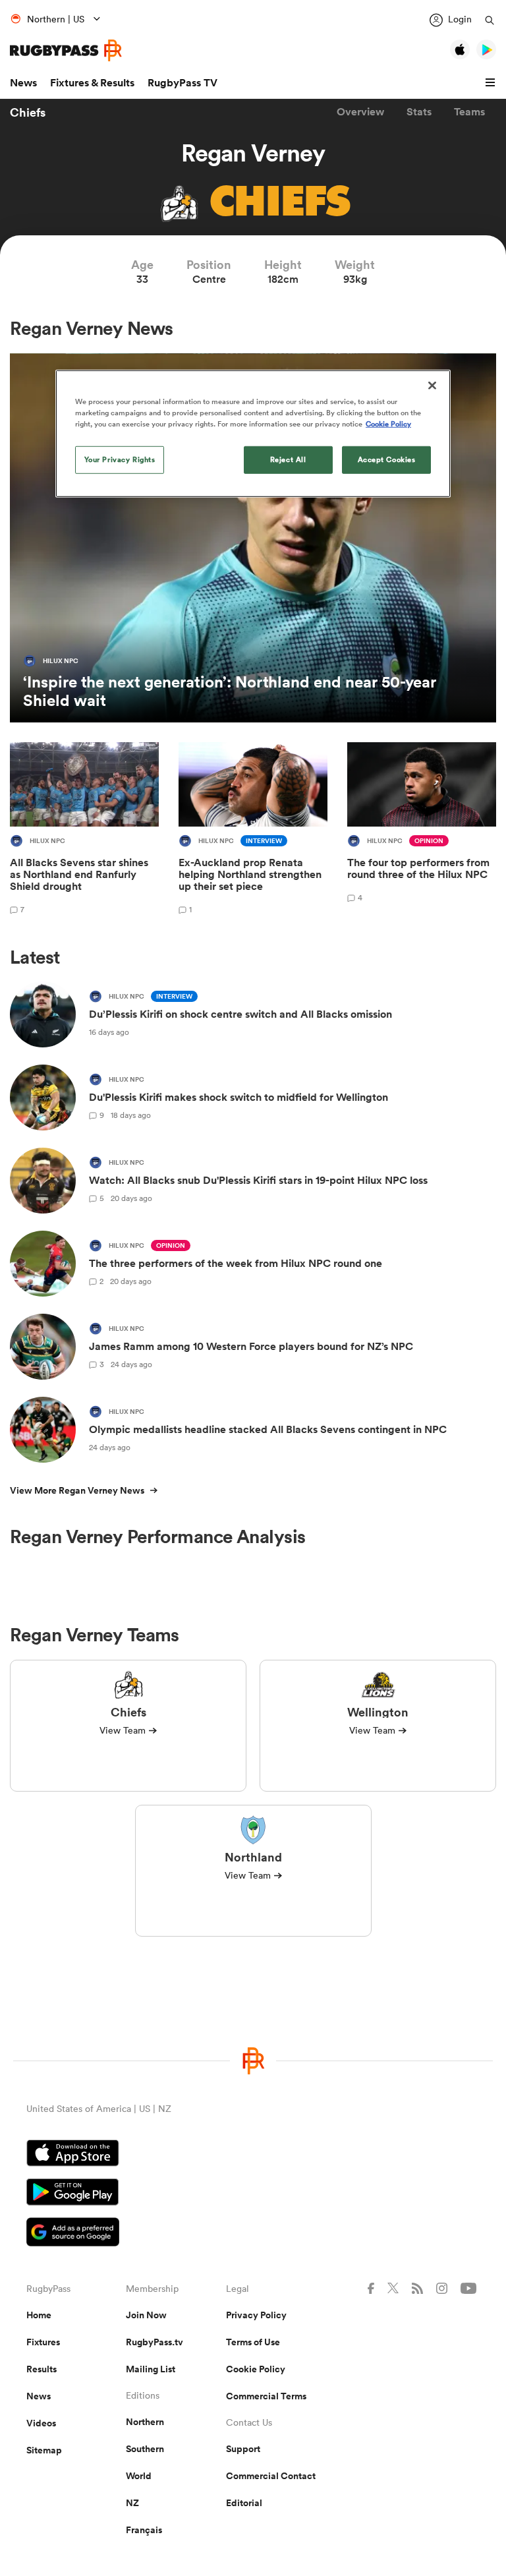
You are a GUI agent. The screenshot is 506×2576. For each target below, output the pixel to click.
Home (39, 2315)
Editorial (244, 2503)
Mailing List (151, 2369)
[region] (253, 434)
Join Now (146, 2315)
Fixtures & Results (92, 83)
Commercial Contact (271, 2476)
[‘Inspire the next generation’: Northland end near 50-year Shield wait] (253, 538)
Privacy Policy (256, 2315)
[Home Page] (66, 50)
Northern (145, 2422)
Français (144, 2530)
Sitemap (44, 2450)
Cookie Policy (256, 2369)
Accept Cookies (387, 459)
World (139, 2476)
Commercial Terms (266, 2396)
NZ (132, 2503)
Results (42, 2369)
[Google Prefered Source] (253, 2234)
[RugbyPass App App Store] (253, 2155)
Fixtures (43, 2342)
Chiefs (28, 112)
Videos (41, 2423)
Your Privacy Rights (120, 459)
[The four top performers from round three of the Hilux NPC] (422, 830)
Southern (145, 2449)
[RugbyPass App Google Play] (253, 2194)
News (23, 83)
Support (243, 2449)
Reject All (288, 459)
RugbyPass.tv (155, 2342)
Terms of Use (253, 2342)
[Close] (432, 386)
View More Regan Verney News (77, 1490)
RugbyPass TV (183, 83)
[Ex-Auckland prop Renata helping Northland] (253, 830)
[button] (492, 83)
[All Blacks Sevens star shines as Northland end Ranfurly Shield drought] (84, 830)
